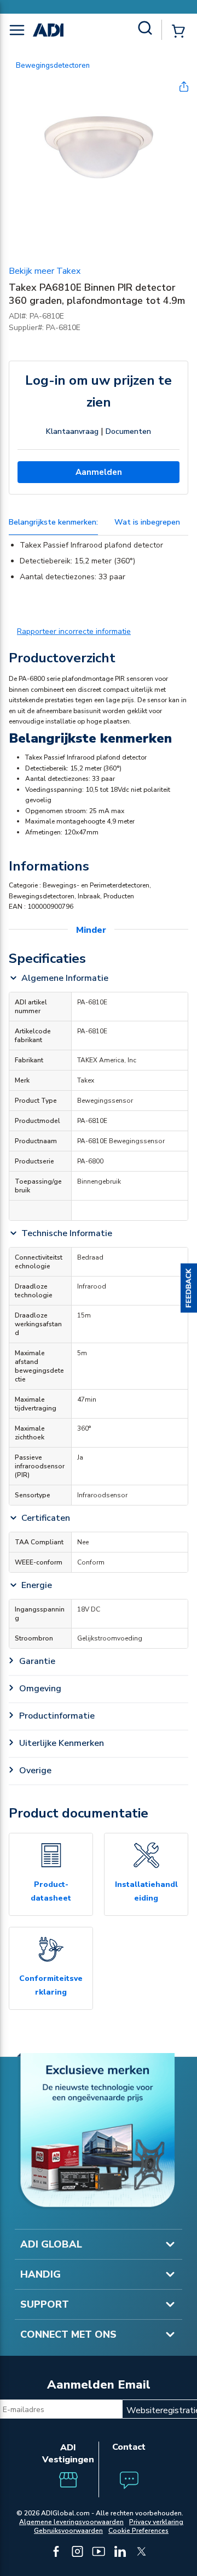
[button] (189, 1288)
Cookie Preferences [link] (138, 2531)
